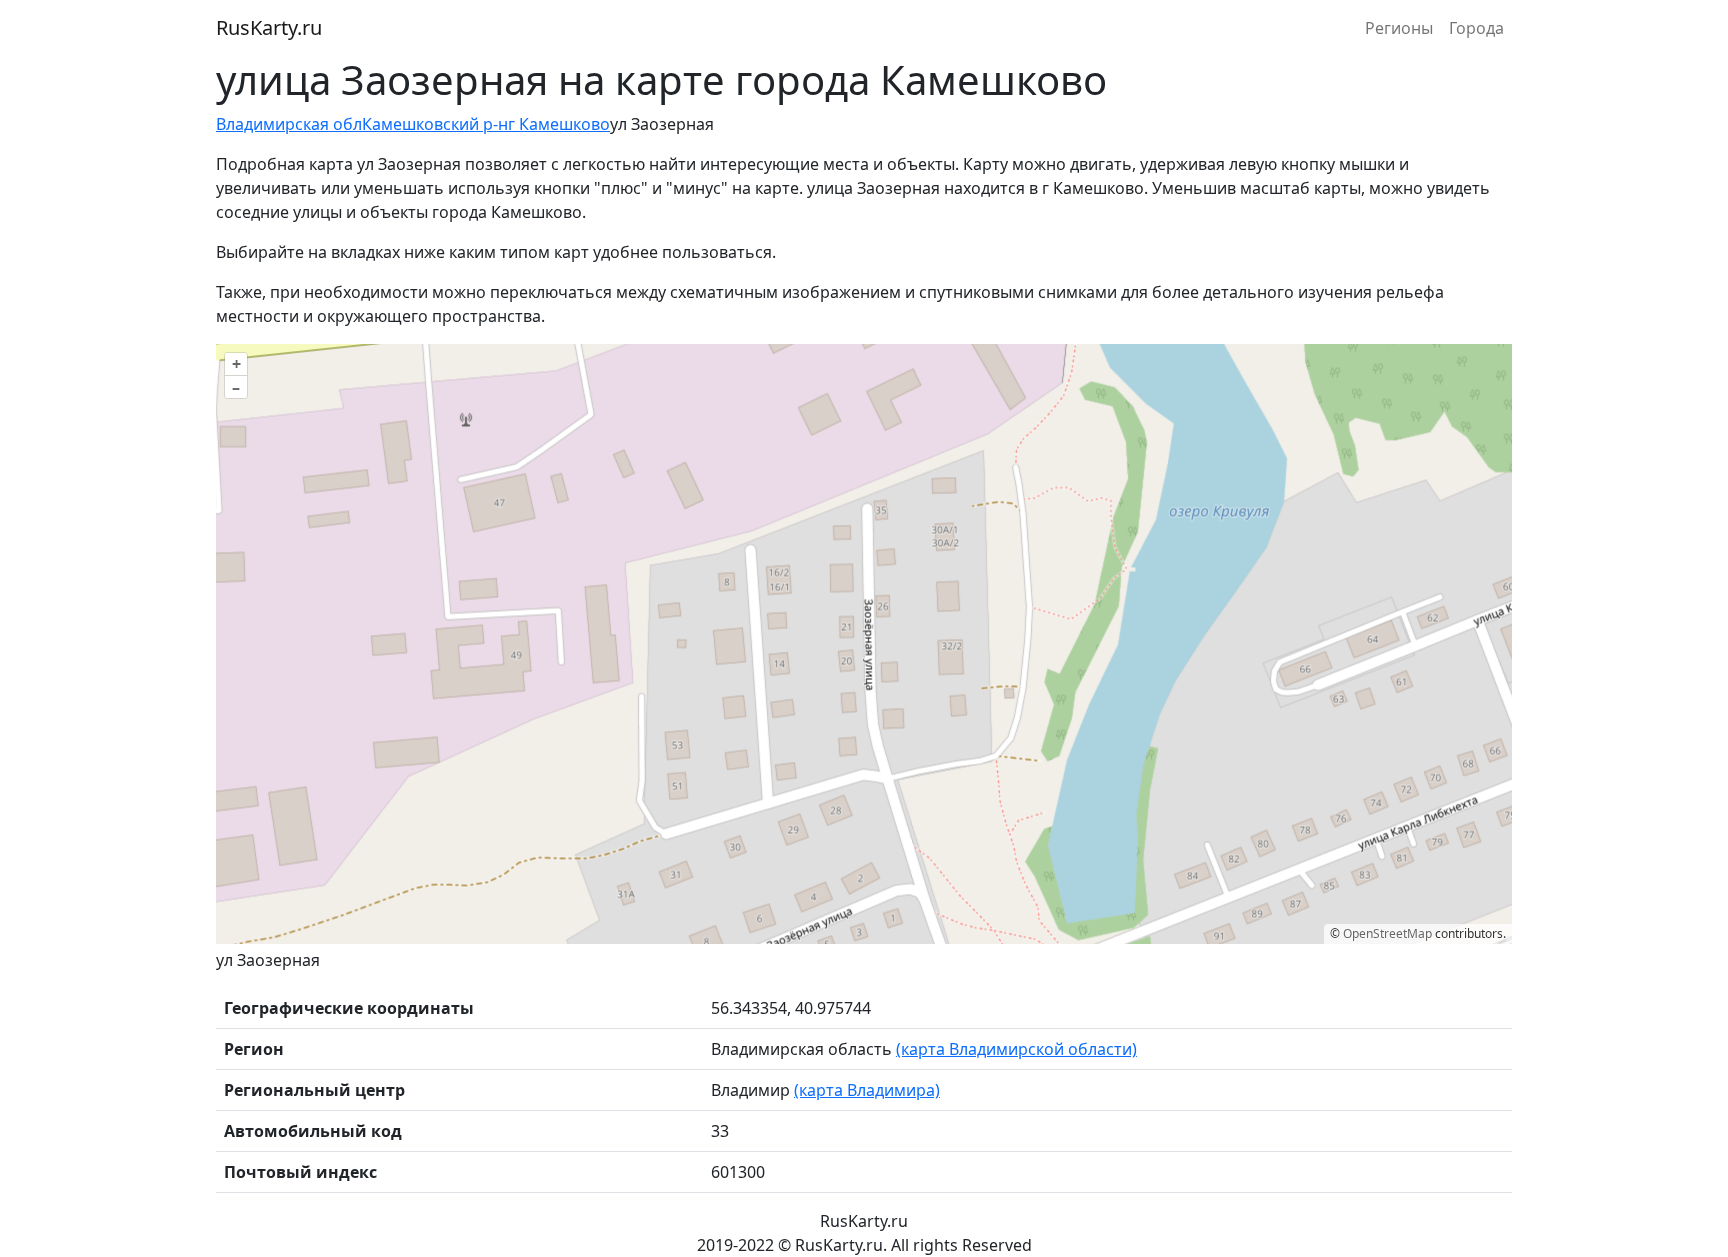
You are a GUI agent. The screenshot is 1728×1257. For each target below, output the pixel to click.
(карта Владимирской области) (1016, 1049)
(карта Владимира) (867, 1090)
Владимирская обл (289, 124)
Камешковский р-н (435, 124)
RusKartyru (269, 27)
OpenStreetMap (1387, 933)
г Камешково (559, 124)
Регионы (1399, 28)
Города (1476, 28)
